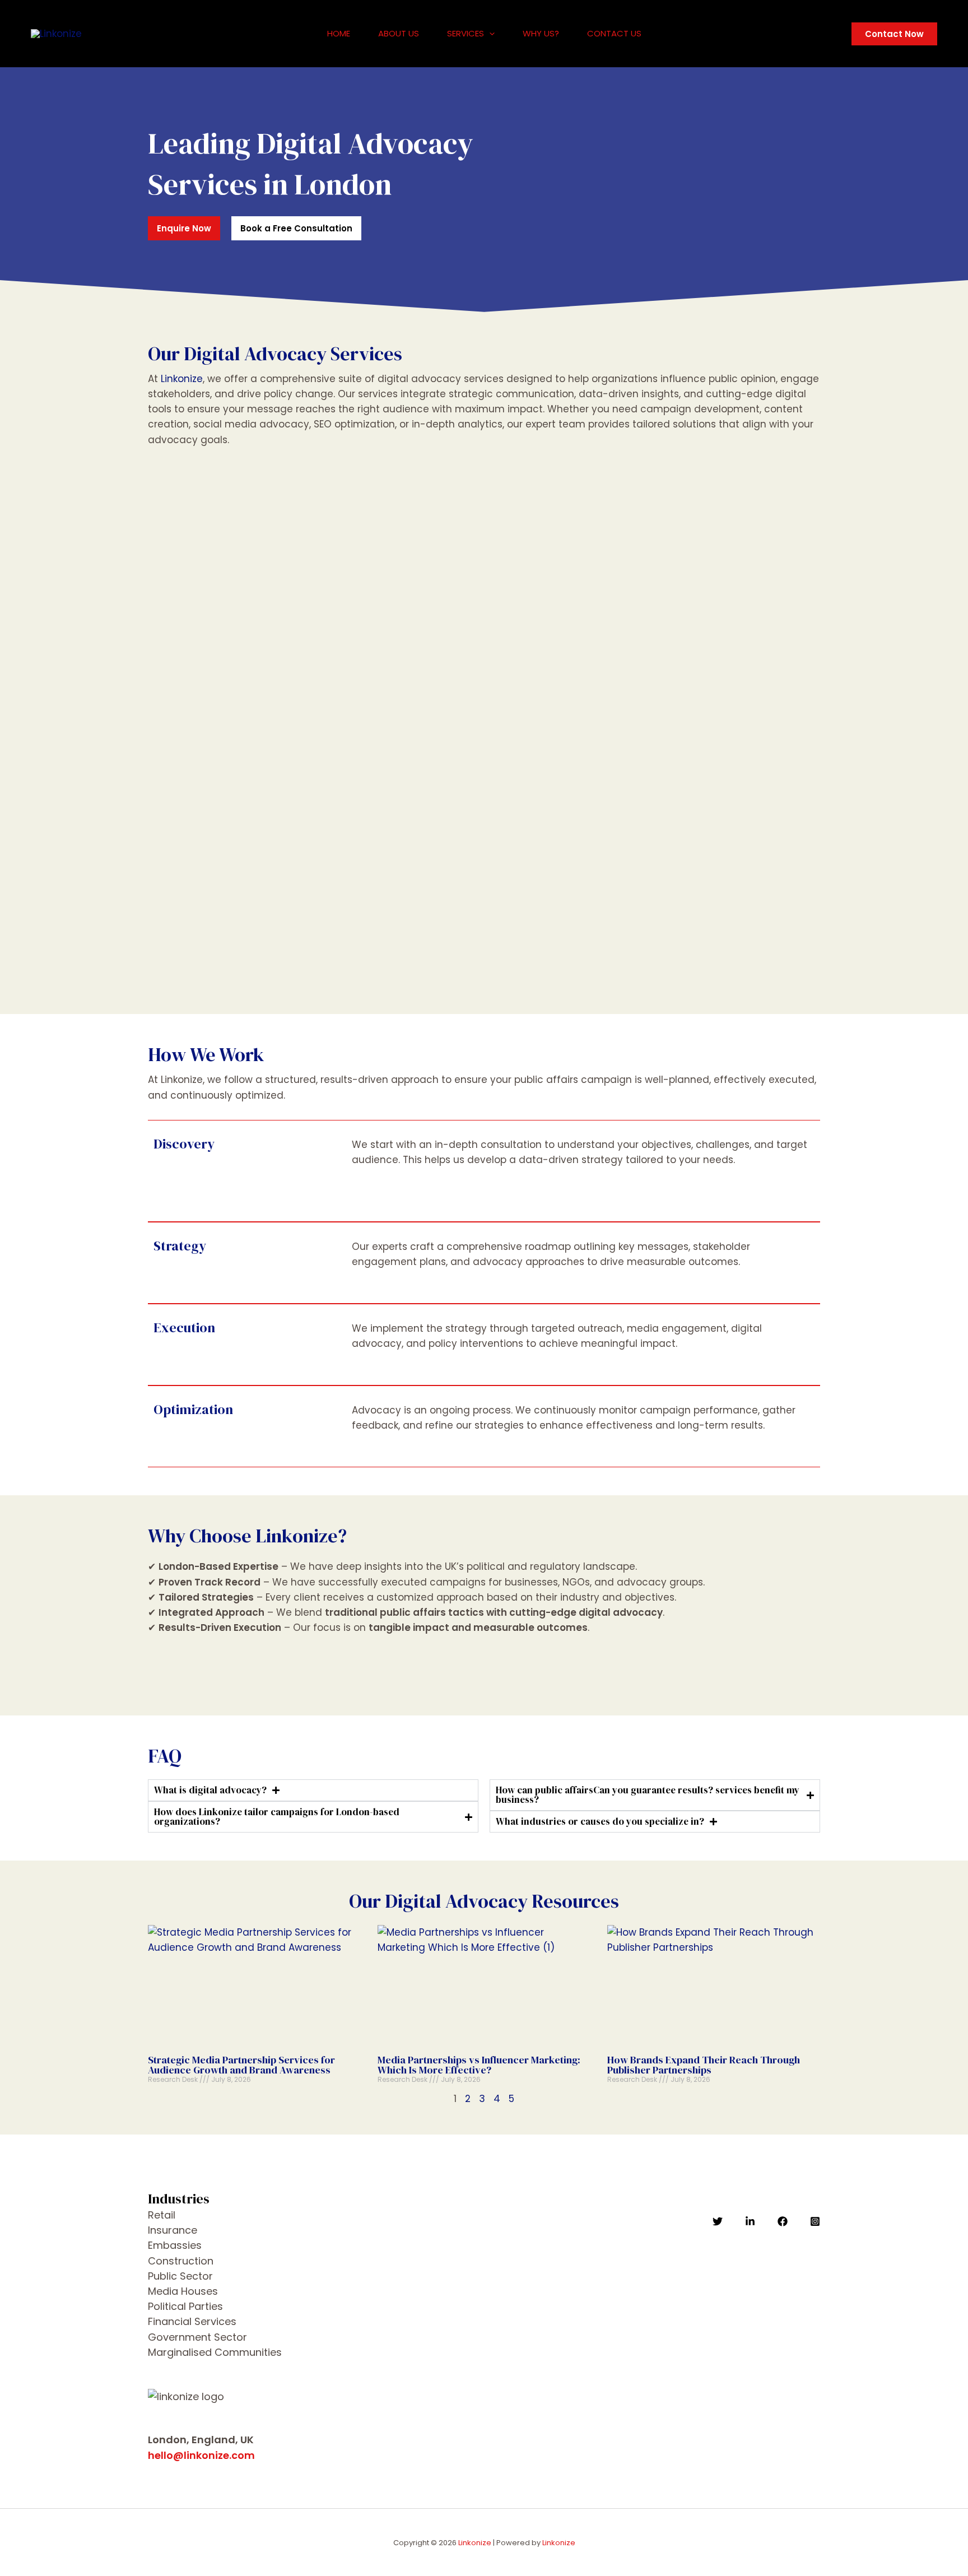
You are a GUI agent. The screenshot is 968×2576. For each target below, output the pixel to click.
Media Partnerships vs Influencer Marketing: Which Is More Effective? (479, 2065)
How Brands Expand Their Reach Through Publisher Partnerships (704, 2065)
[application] (489, 34)
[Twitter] (718, 2221)
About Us (399, 33)
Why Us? (541, 33)
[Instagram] (815, 2221)
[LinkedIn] (750, 2221)
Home (339, 33)
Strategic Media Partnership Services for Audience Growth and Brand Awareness (241, 2065)
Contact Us (614, 33)
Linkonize (182, 379)
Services (466, 33)
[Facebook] (783, 2221)
